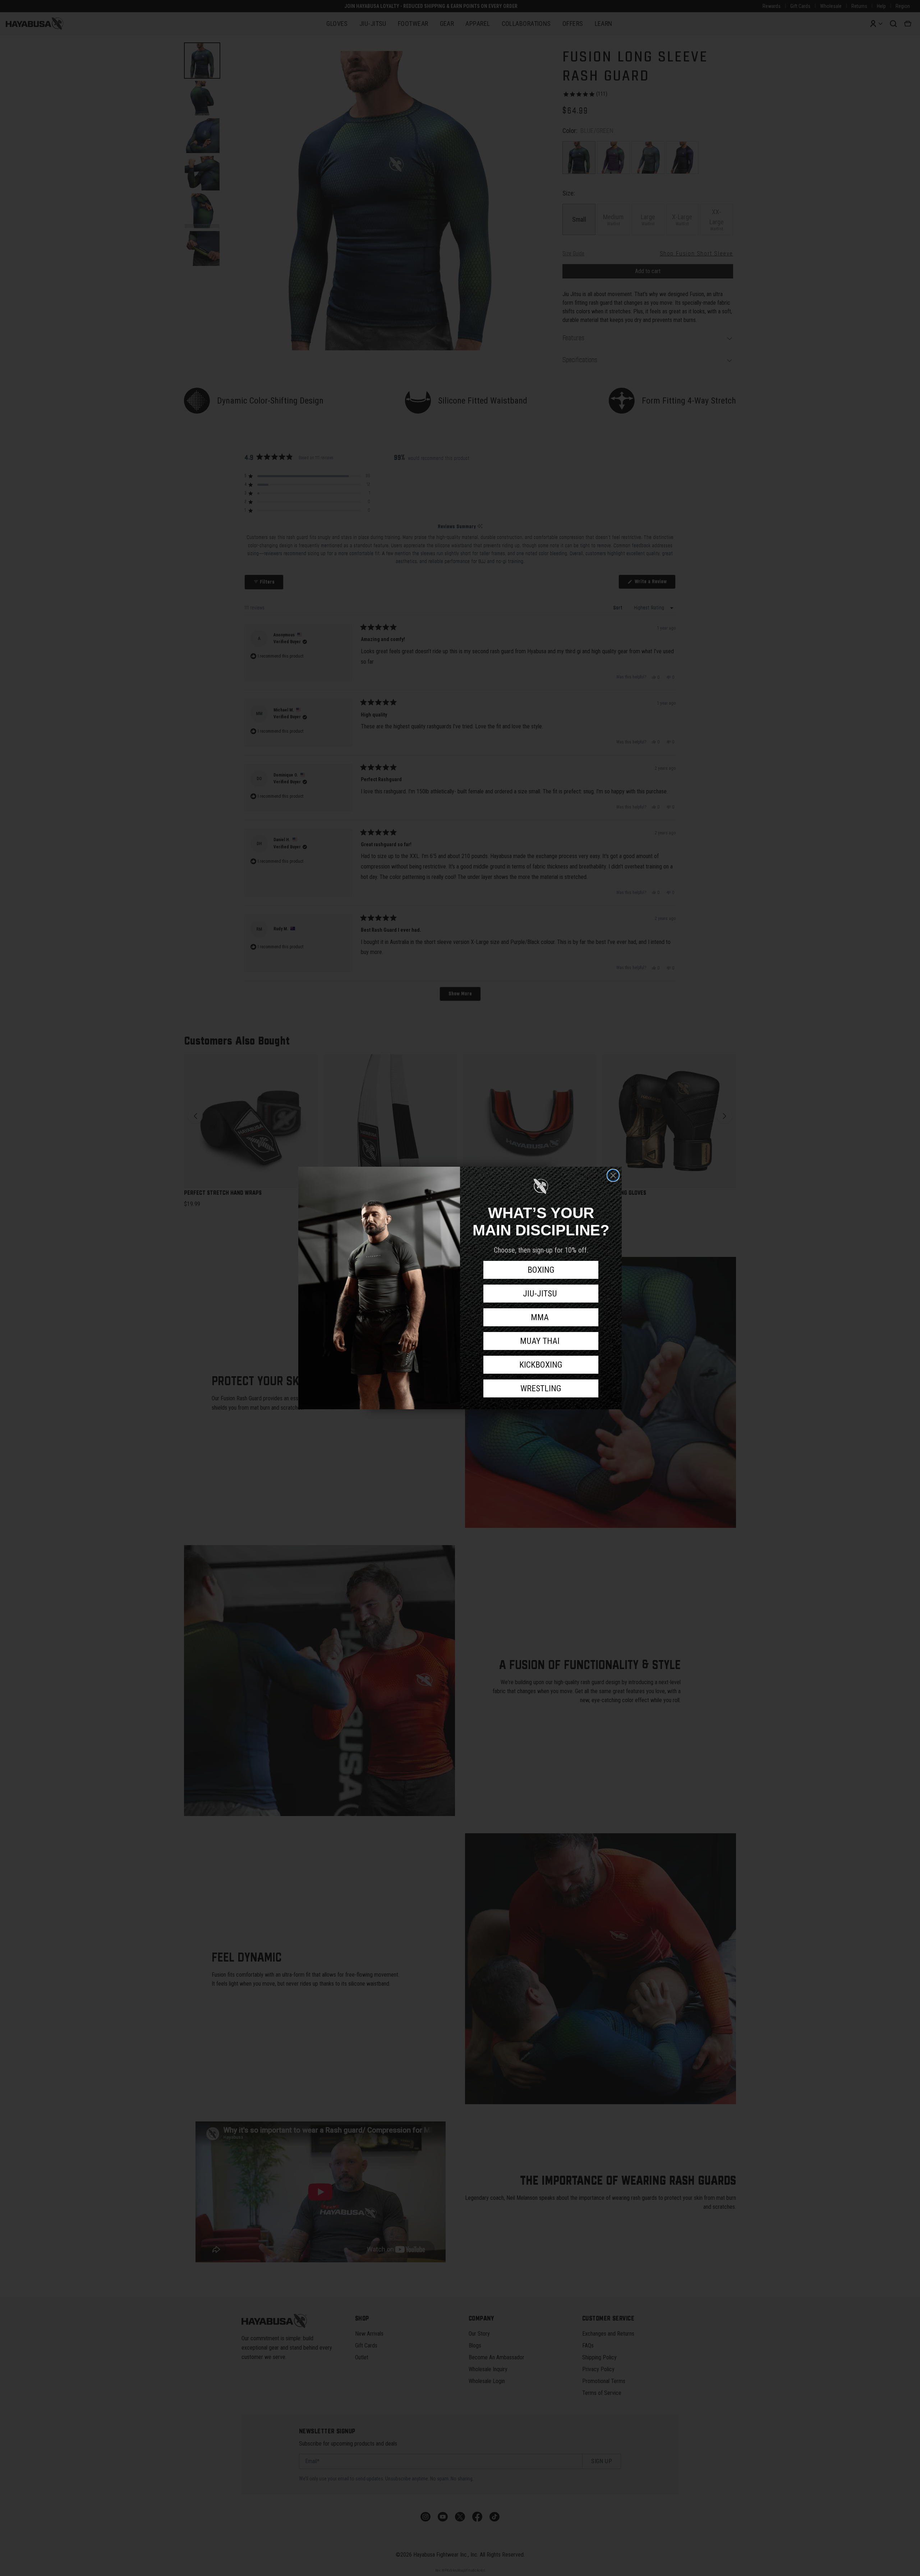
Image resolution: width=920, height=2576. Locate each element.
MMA (541, 1317)
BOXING (541, 1270)
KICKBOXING (541, 1365)
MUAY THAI (541, 1341)
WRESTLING (541, 1388)
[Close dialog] (613, 1175)
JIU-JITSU (541, 1294)
